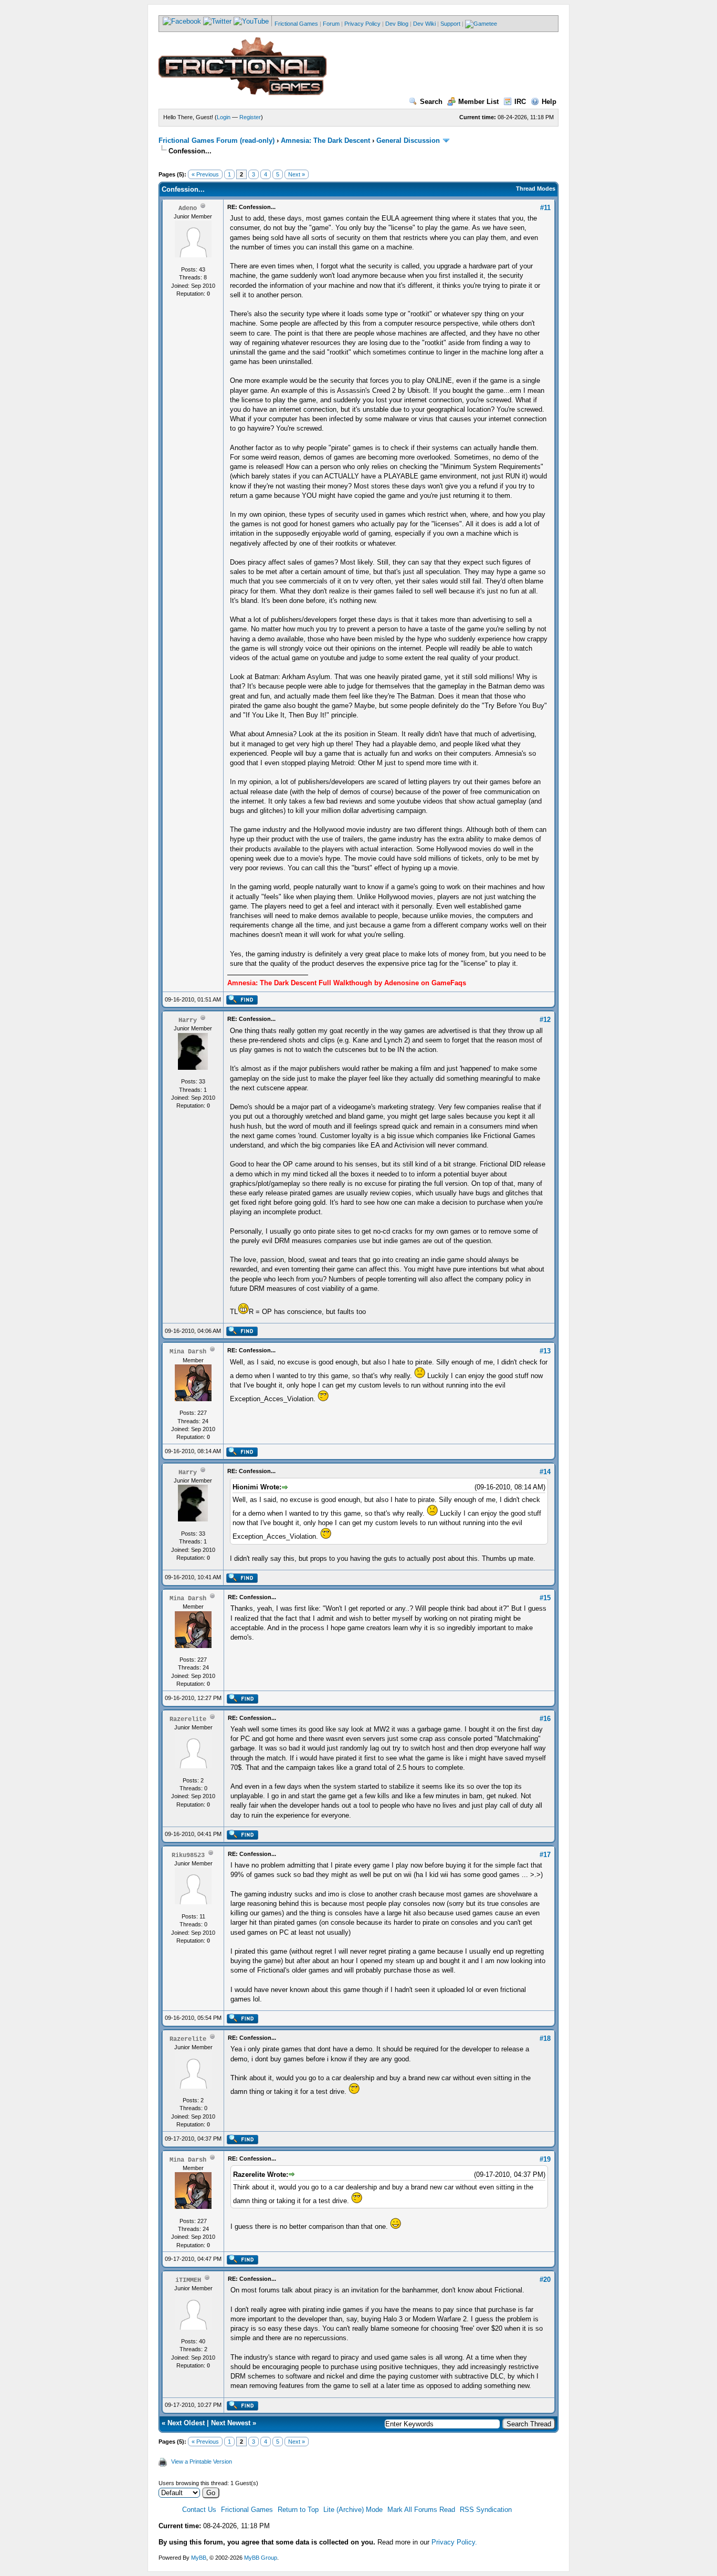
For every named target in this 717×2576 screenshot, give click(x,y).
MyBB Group (261, 2558)
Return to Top (298, 2510)
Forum (331, 24)
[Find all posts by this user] (242, 1003)
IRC (520, 102)
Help (549, 102)
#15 (545, 1598)
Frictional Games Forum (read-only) (217, 140)
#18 (545, 2038)
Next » (297, 174)
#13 (545, 1351)
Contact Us (199, 2510)
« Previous (205, 174)
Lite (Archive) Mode (353, 2510)
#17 (545, 1855)
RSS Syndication (486, 2510)
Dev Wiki (424, 24)
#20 (545, 2280)
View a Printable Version (202, 2462)
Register (250, 117)
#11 (545, 208)
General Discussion (408, 140)
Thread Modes (536, 189)
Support (450, 24)
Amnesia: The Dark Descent (325, 140)
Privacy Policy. (454, 2542)
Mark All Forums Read (421, 2510)
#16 (545, 1719)
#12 (545, 1020)
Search (431, 102)
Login (224, 117)
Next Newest (231, 2423)
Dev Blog (397, 24)
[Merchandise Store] (481, 24)
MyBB (199, 2558)
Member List (478, 102)
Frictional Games (296, 24)
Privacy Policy (362, 24)
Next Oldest (186, 2423)
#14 (545, 1472)
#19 (545, 2159)
